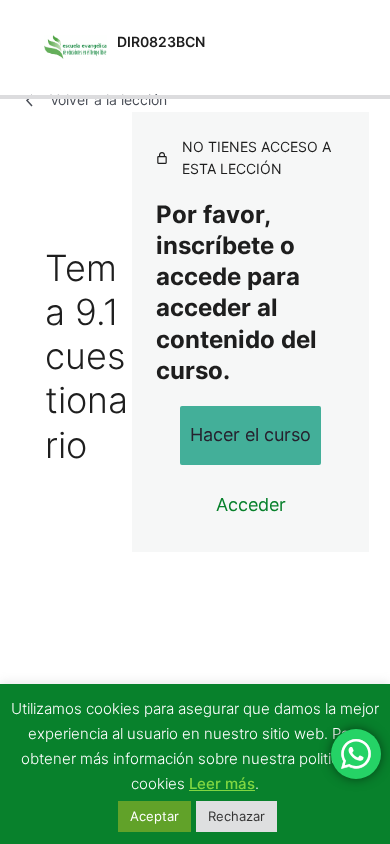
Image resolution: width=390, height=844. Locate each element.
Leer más (222, 783)
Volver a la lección (108, 99)
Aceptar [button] (154, 816)
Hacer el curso (250, 434)
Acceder (251, 504)
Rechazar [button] (236, 816)
